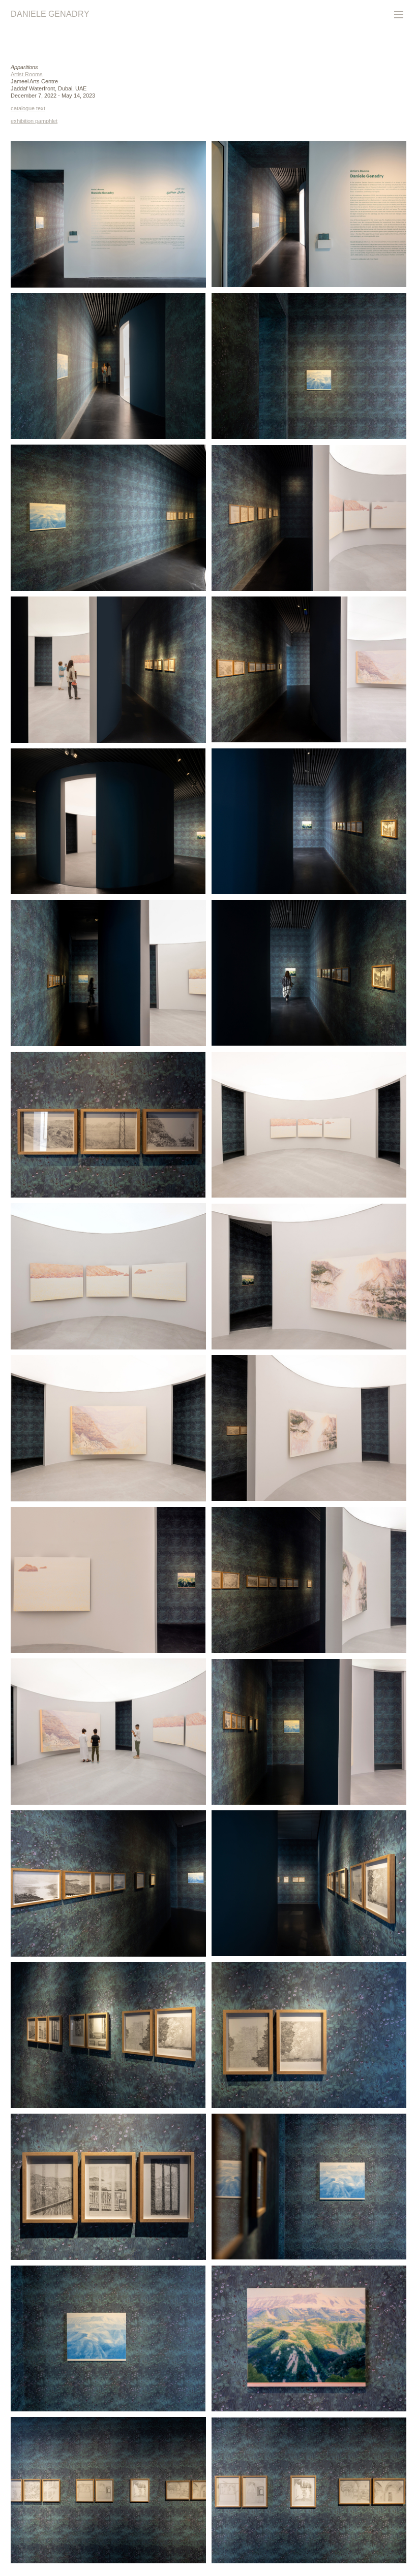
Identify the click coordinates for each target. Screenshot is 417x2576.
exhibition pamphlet (34, 121)
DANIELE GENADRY (50, 14)
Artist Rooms (27, 74)
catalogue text (28, 108)
